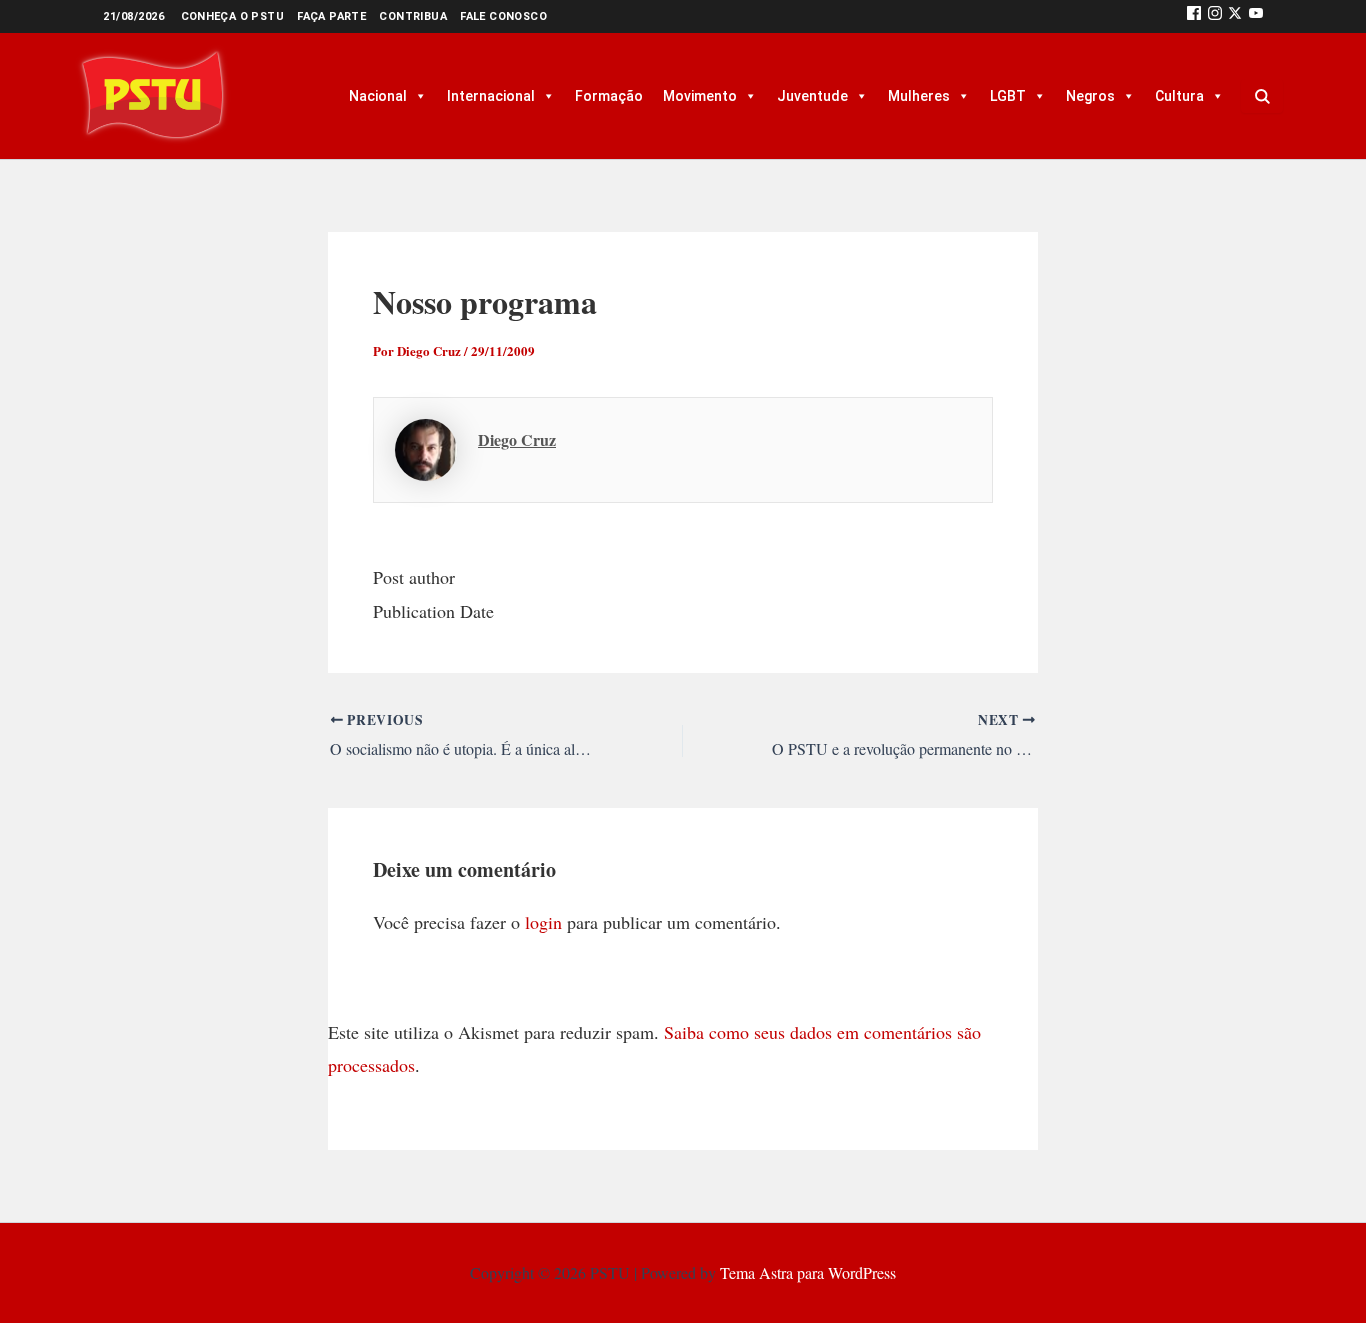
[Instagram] (1215, 16)
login (543, 922)
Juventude (812, 96)
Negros (1090, 96)
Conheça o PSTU (233, 16)
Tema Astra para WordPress (808, 1272)
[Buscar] (1262, 96)
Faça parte (331, 16)
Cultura (1179, 96)
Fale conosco (503, 16)
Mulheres (919, 96)
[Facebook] (1194, 16)
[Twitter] (1235, 16)
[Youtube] (1256, 16)
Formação (609, 96)
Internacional (491, 96)
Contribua (413, 16)
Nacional (378, 96)
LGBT (1008, 96)
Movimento (700, 96)
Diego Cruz (517, 439)
